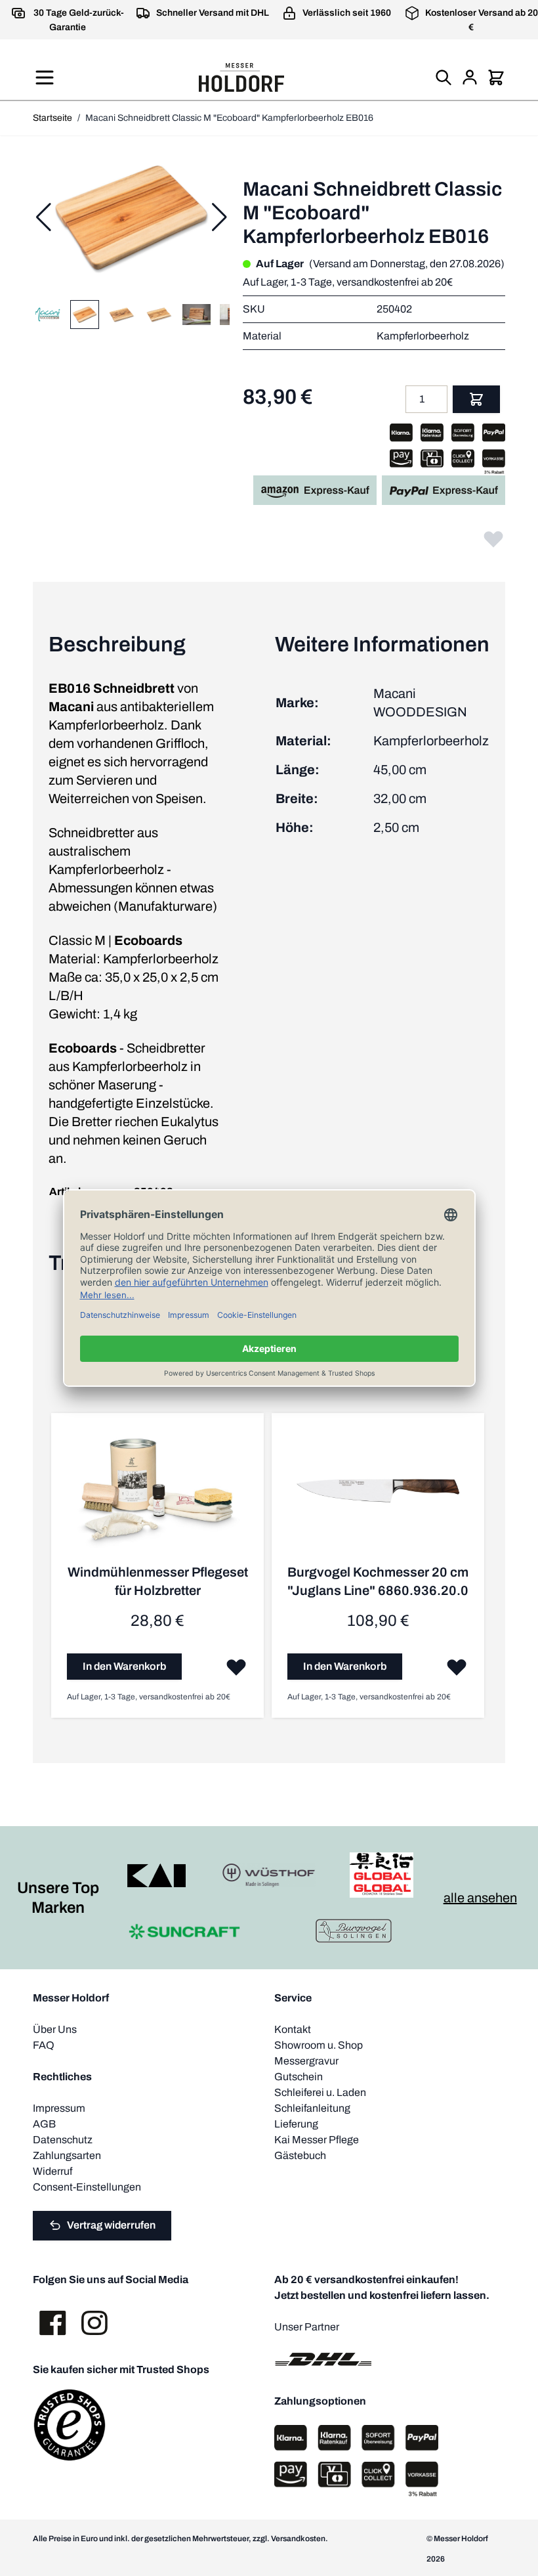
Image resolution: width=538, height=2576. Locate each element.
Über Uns (55, 2029)
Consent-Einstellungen (87, 2187)
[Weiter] (219, 217)
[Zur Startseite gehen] (241, 77)
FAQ (44, 2045)
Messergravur (306, 2061)
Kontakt (293, 2029)
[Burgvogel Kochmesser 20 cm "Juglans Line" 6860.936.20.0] (378, 1496)
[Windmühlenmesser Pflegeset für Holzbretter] (157, 1496)
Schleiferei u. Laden (320, 2092)
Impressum (59, 2108)
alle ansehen (480, 1898)
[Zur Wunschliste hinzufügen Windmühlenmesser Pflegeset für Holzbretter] (236, 1667)
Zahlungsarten (67, 2155)
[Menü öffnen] (45, 77)
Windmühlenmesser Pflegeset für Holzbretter (158, 1581)
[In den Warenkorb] (476, 399)
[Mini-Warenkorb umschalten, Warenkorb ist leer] (496, 77)
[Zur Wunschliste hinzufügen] (493, 538)
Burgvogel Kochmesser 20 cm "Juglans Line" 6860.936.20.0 (378, 1581)
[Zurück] (43, 217)
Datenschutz (63, 2140)
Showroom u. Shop (319, 2045)
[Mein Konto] (470, 77)
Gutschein (299, 2077)
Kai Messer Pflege (317, 2140)
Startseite (52, 118)
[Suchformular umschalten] (444, 77)
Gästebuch (300, 2155)
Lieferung (296, 2124)
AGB (44, 2124)
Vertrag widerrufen (111, 2225)
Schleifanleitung (312, 2108)
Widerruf (52, 2171)
